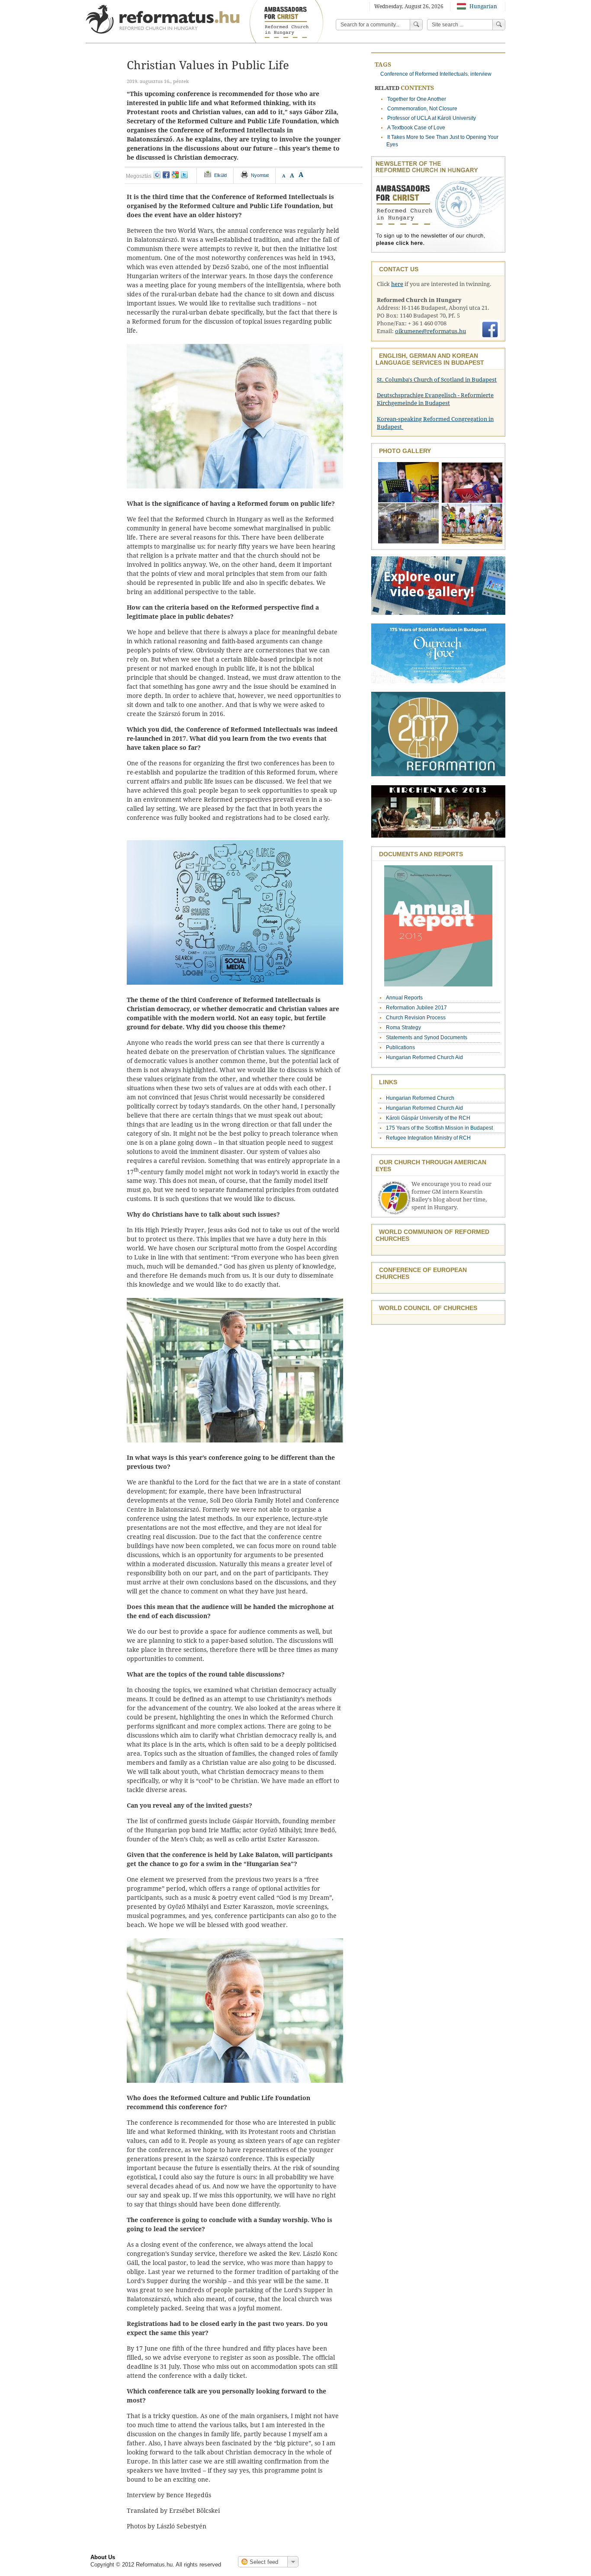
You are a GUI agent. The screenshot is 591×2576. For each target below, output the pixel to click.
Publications (400, 1047)
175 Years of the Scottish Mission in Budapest (439, 1128)
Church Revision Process (416, 1018)
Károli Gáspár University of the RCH (428, 1118)
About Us (103, 2557)
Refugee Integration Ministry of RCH (428, 1138)
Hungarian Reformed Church (420, 1098)
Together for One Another (417, 99)
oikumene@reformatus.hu (430, 331)
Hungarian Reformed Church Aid (424, 1057)
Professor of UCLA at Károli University (432, 118)
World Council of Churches (428, 1308)
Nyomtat (260, 175)
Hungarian (483, 6)
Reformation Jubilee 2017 (416, 1008)
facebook (166, 175)
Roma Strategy (403, 1028)
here (397, 284)
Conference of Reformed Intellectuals (424, 74)
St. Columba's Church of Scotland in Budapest (437, 380)
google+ (175, 175)
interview (481, 74)
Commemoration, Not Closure (422, 109)
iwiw (157, 175)
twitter (184, 175)
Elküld (220, 175)
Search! (499, 25)
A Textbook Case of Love (416, 128)
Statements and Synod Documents (427, 1037)
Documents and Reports (421, 854)
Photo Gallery (405, 451)
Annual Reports (404, 998)
